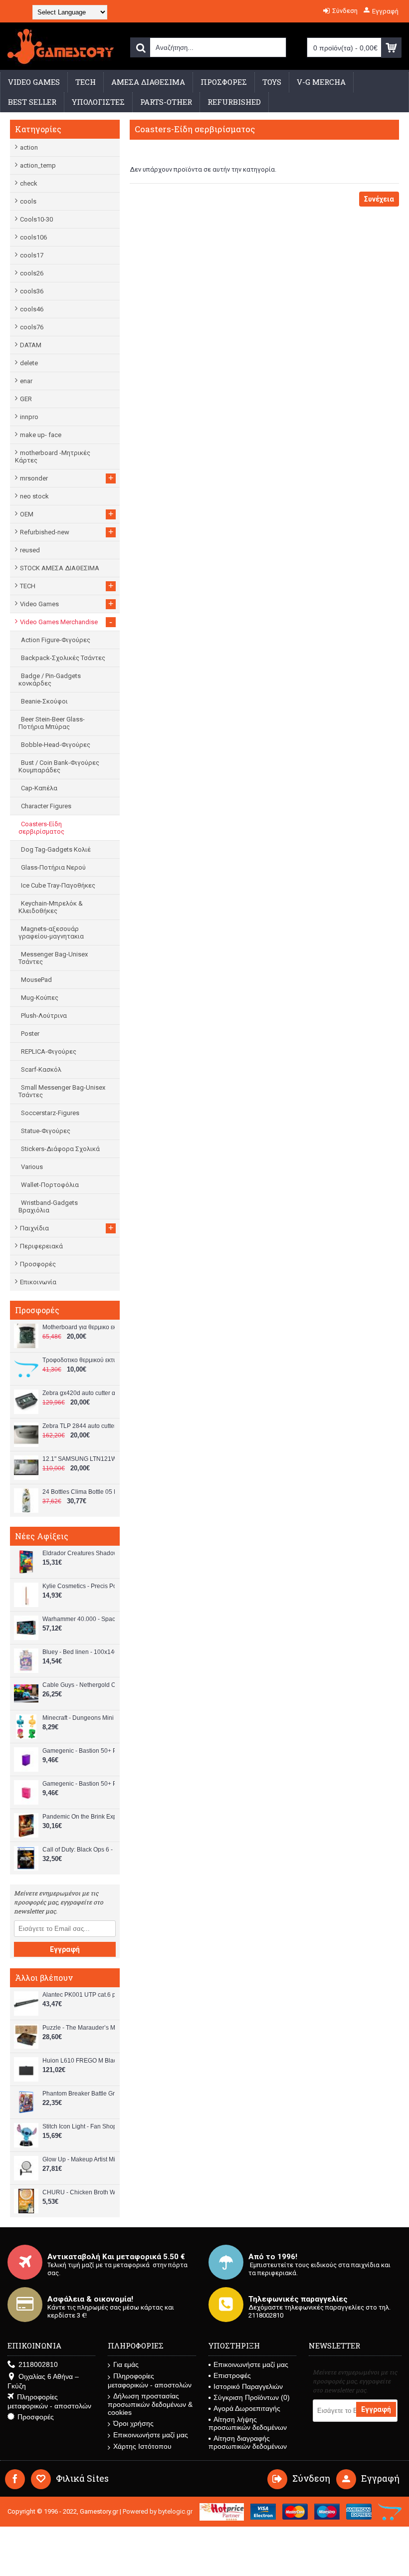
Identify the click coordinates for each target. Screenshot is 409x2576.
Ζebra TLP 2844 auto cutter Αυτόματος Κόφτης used (79, 1426)
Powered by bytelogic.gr (158, 2511)
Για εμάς (126, 2364)
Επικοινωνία (38, 1282)
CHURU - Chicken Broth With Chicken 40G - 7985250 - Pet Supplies (79, 2192)
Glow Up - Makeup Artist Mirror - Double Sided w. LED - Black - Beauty (79, 2159)
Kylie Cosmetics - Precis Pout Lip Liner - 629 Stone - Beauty (79, 1586)
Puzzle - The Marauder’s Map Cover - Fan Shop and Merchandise (79, 2028)
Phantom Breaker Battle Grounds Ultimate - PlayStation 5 (79, 2094)
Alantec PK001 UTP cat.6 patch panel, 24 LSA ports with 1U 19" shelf (79, 1995)
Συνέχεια (379, 199)
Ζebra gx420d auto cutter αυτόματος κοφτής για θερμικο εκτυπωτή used (79, 1393)
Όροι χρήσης (133, 2423)
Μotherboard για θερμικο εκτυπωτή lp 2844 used (79, 1327)
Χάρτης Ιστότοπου (142, 2446)
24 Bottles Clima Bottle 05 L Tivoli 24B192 (79, 1492)
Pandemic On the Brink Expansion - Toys (79, 1817)
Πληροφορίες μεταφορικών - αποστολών (49, 2401)
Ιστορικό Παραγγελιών (248, 2386)
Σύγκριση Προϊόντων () (252, 2397)
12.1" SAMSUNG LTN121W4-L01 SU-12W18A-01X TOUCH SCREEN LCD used (79, 1459)
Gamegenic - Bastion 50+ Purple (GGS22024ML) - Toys (79, 1751)
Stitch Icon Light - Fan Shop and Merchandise (79, 2126)
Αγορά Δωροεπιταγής (247, 2408)
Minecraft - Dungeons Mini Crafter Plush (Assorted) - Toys (79, 1718)
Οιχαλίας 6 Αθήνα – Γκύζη (43, 2381)
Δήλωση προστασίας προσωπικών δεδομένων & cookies (150, 2404)
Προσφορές (38, 1264)
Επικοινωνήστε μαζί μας (151, 2435)
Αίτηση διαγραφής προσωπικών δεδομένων (248, 2442)
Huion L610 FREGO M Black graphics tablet (79, 2061)
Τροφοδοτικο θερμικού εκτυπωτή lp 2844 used (79, 1360)
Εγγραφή (65, 1949)
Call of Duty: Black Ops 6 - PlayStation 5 (79, 1850)
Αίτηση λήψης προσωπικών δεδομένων (248, 2423)
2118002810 (38, 2364)
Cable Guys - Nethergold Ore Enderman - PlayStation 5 (79, 1685)
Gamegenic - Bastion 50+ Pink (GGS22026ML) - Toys (79, 1784)
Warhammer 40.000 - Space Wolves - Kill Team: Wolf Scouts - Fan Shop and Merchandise (79, 1619)
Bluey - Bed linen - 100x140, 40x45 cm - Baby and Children (79, 1652)
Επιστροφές (232, 2375)
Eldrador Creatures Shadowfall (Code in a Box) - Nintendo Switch (79, 1553)
